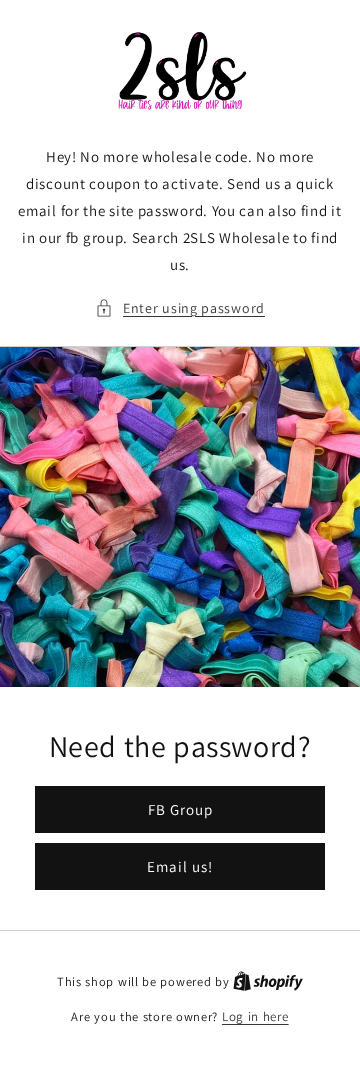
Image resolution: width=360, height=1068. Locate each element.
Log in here (255, 1016)
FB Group (180, 808)
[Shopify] (268, 981)
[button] (180, 308)
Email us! (180, 865)
